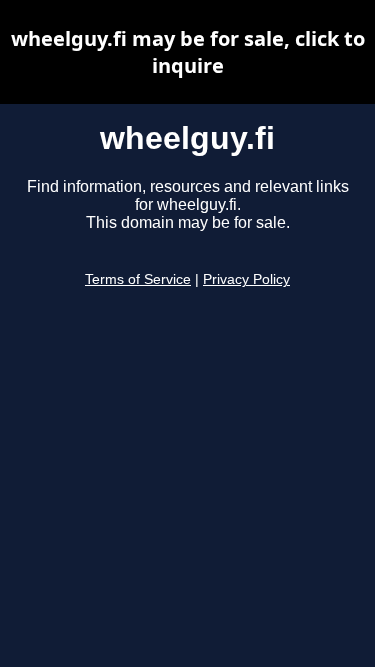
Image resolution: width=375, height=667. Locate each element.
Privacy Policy (246, 279)
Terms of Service (138, 279)
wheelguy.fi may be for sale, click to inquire (188, 52)
